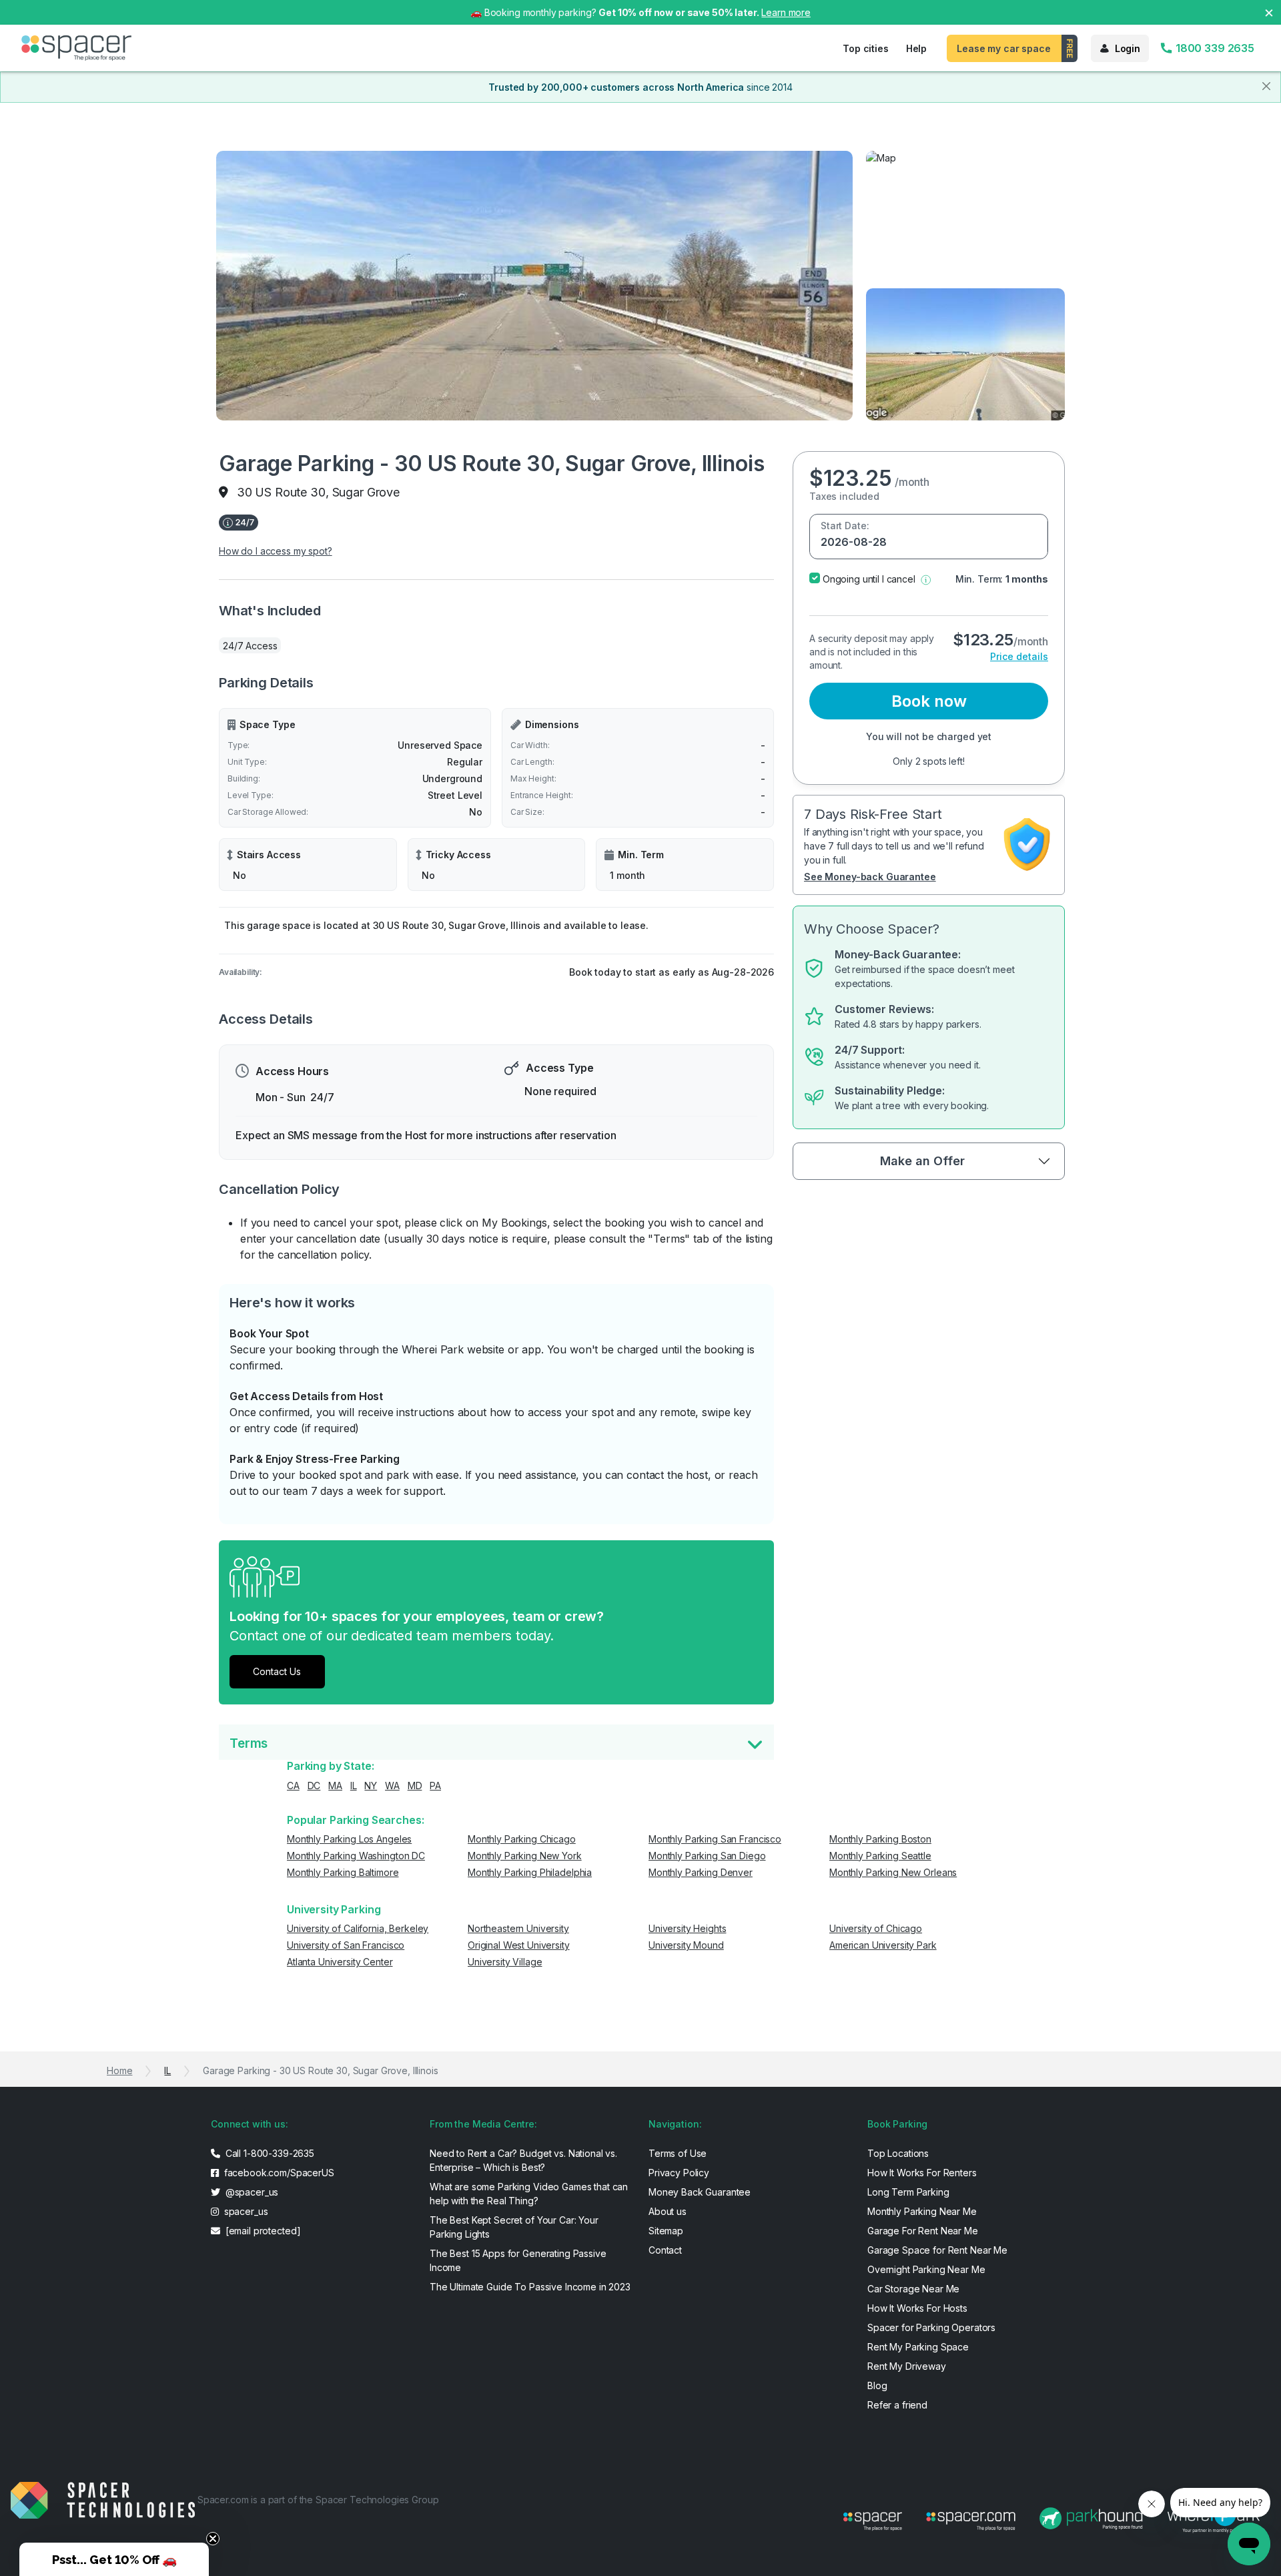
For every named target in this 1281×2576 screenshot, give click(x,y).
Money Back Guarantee (700, 2192)
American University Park (883, 1945)
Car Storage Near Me (913, 2289)
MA (335, 1786)
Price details (1019, 656)
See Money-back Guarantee (870, 877)
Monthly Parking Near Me (922, 2211)
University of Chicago (876, 1928)
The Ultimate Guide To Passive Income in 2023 (530, 2287)
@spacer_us (251, 2192)
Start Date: (845, 526)
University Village (505, 1962)
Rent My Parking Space (918, 2347)
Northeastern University (518, 1928)
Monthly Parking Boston (880, 1839)
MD (415, 1786)
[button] (926, 579)
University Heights (687, 1928)
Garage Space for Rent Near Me (937, 2250)
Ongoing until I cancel (869, 579)
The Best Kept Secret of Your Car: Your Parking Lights (514, 2227)
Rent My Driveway (907, 2366)
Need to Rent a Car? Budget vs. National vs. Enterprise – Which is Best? (523, 2160)
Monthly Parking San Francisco (715, 1839)
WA (392, 1786)
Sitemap (666, 2231)
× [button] (1269, 12)
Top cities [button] (866, 48)
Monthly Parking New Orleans (893, 1872)
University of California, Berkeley (358, 1928)
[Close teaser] (213, 2539)
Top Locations (898, 2153)
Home (119, 2070)
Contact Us (277, 1671)
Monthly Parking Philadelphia (530, 1872)
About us (668, 2211)
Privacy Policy (679, 2173)
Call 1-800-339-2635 (269, 2153)
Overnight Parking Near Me (926, 2269)
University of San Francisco (346, 1945)
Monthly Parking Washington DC (356, 1856)
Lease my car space (1003, 48)
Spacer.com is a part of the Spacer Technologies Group (318, 2500)
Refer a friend (897, 2405)
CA (293, 1786)
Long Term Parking (908, 2192)
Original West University (519, 1945)
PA (435, 1786)
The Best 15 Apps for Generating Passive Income (518, 2260)
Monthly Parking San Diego (707, 1856)
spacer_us (245, 2211)
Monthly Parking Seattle (880, 1856)
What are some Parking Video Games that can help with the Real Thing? (529, 2194)
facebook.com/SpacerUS (278, 2173)
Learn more (786, 12)
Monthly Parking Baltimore (343, 1872)
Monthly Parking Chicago (522, 1839)
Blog (877, 2385)
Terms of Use (678, 2153)
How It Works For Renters (922, 2173)
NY (371, 1786)
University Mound (686, 1945)
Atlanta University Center (340, 1962)
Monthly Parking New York (525, 1856)
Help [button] (916, 48)
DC (314, 1786)
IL (354, 1786)
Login (1128, 48)
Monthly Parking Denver (701, 1872)
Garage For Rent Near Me (923, 2231)
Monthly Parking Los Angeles (349, 1839)
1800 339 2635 (1214, 48)
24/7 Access (250, 646)
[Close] (1266, 86)
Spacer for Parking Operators (931, 2327)
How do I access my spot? (276, 551)
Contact (665, 2250)
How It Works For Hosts (917, 2308)
